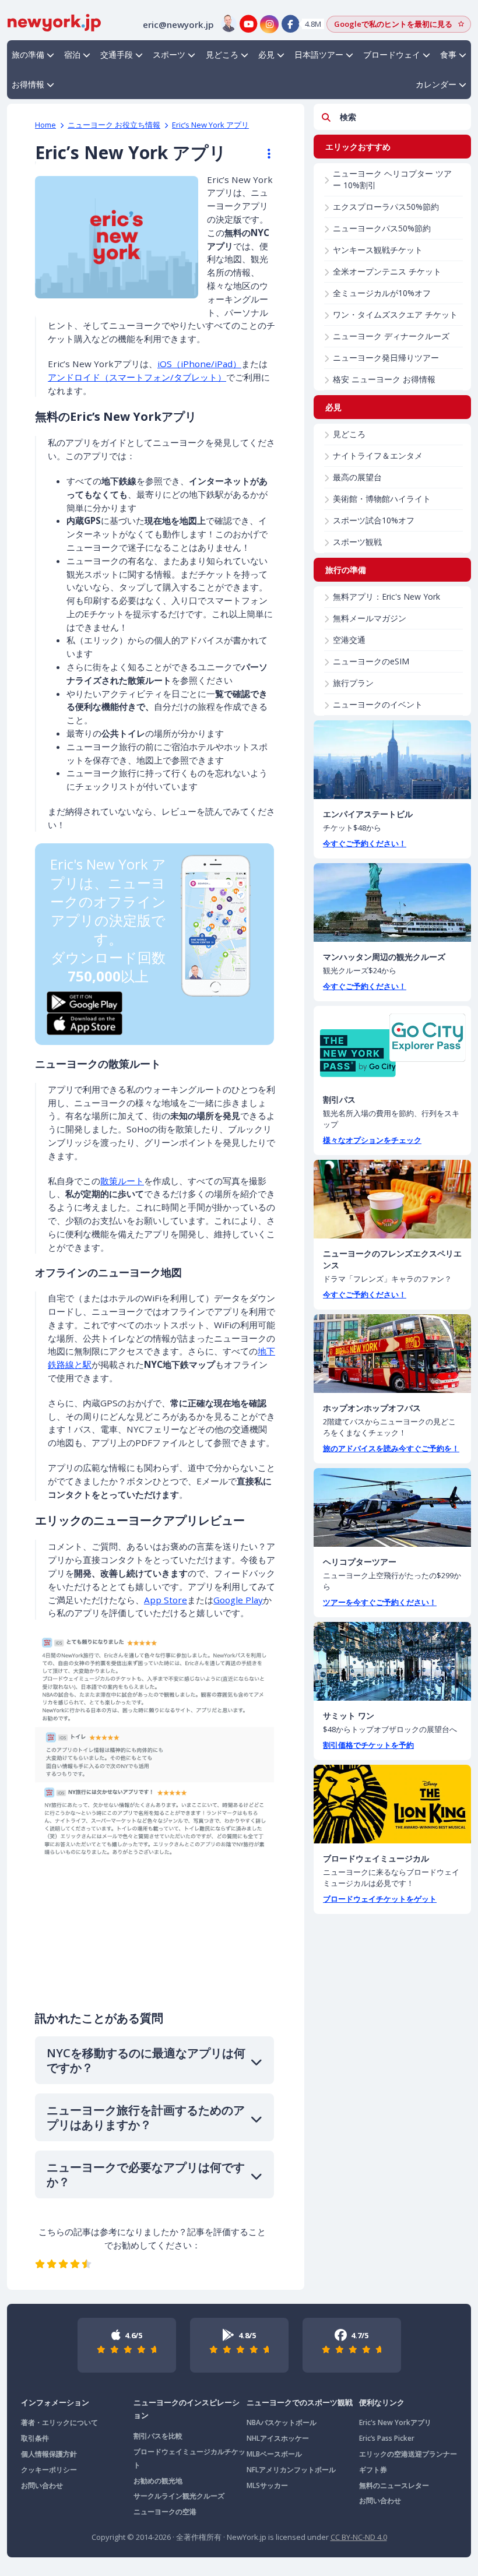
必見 (266, 54)
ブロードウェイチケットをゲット (380, 1899)
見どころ (222, 54)
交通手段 (117, 54)
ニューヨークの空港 (165, 2512)
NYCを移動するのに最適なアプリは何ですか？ (146, 2060)
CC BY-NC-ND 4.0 (359, 2537)
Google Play (238, 1600)
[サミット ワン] (392, 1661)
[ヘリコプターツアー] (392, 1507)
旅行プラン (353, 683)
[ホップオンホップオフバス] (392, 1354)
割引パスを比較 (158, 2436)
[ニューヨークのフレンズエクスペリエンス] (392, 1199)
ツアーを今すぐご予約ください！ (380, 1602)
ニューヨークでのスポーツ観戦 (300, 2402)
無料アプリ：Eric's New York (386, 597)
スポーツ (169, 54)
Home (45, 125)
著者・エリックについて (59, 2422)
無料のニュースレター (394, 2485)
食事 (448, 54)
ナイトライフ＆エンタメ (378, 455)
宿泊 (72, 54)
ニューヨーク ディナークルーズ (391, 336)
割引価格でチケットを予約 (368, 1745)
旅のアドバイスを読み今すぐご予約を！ (391, 1448)
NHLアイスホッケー (278, 2438)
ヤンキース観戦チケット (378, 250)
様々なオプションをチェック (372, 1140)
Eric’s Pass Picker (387, 2438)
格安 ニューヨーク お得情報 (384, 379)
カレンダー (436, 84)
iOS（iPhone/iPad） (199, 364)
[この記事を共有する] (263, 154)
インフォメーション (55, 2402)
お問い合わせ (42, 2485)
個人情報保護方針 (49, 2454)
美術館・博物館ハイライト (382, 499)
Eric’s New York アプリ (210, 125)
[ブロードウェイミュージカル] (392, 1804)
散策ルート (122, 1181)
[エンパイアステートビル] (392, 760)
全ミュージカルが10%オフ (382, 293)
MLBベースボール (274, 2454)
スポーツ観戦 (357, 542)
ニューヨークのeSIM (371, 661)
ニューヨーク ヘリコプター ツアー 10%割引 (392, 179)
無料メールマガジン (370, 618)
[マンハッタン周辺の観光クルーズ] (392, 902)
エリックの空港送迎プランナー (408, 2454)
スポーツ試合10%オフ (374, 520)
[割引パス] (392, 1045)
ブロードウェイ (392, 54)
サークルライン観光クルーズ (179, 2496)
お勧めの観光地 (158, 2481)
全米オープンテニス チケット (387, 271)
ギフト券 (373, 2470)
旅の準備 (28, 54)
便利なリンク (382, 2402)
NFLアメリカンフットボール (291, 2470)
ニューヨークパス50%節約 (382, 228)
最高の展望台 (357, 477)
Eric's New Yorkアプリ (395, 2422)
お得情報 (28, 84)
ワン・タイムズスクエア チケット (395, 314)
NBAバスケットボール (282, 2422)
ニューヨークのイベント (378, 704)
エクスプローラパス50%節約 (386, 207)
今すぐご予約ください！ (365, 843)
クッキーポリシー (49, 2470)
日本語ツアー (319, 54)
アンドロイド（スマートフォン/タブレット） (137, 377)
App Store (166, 1600)
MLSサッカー (267, 2485)
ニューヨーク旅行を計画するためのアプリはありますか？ (146, 2117)
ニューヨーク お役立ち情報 (114, 125)
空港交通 (349, 640)
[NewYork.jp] (54, 22)
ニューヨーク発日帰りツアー (386, 358)
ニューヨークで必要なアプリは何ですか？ (146, 2174)
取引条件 (35, 2438)
